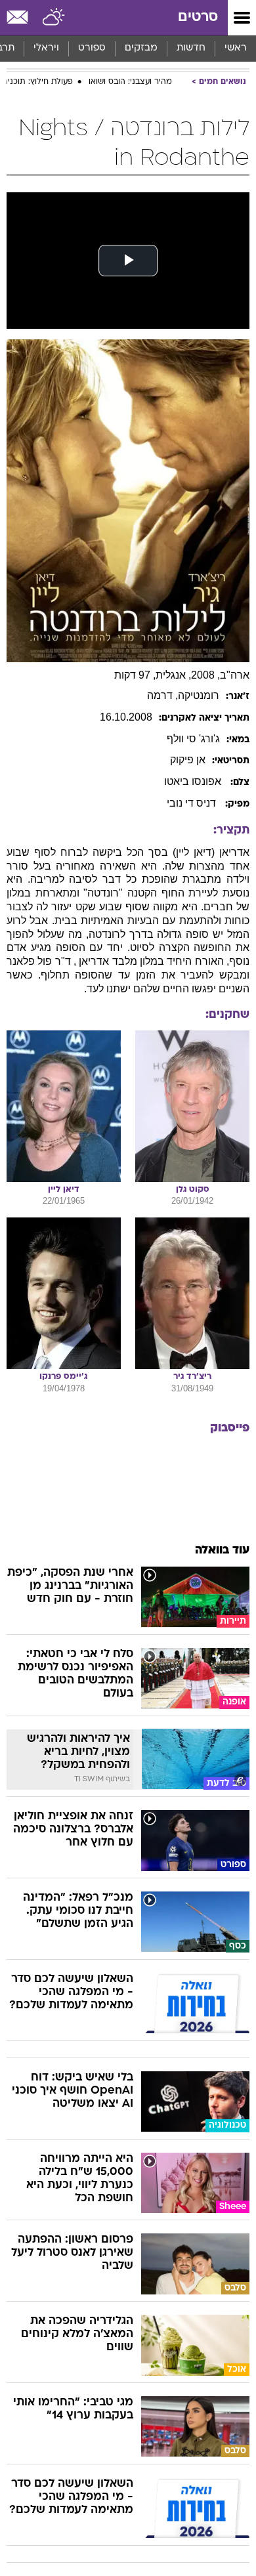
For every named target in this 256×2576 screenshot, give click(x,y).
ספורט (92, 48)
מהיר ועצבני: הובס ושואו (130, 82)
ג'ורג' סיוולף (193, 739)
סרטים (198, 17)
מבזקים (141, 48)
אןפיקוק (188, 760)
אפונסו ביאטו (194, 781)
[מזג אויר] (54, 18)
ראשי (236, 48)
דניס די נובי (193, 803)
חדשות (191, 48)
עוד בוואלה (222, 1551)
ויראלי (46, 48)
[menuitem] (191, 49)
